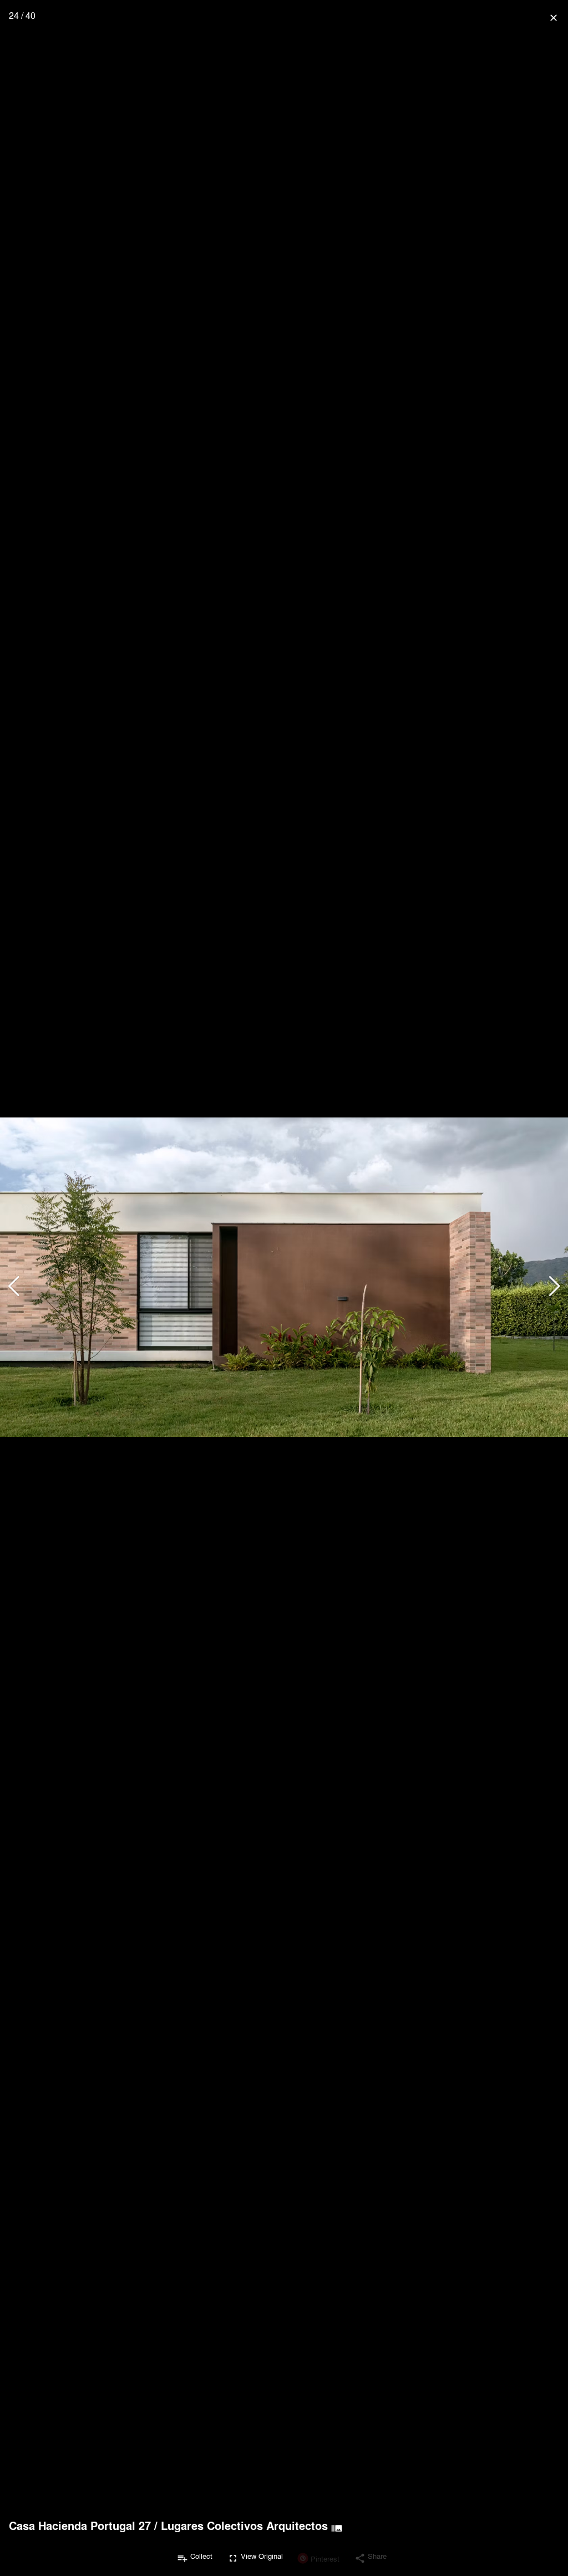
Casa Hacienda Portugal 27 (80, 2526)
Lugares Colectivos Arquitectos (244, 2526)
